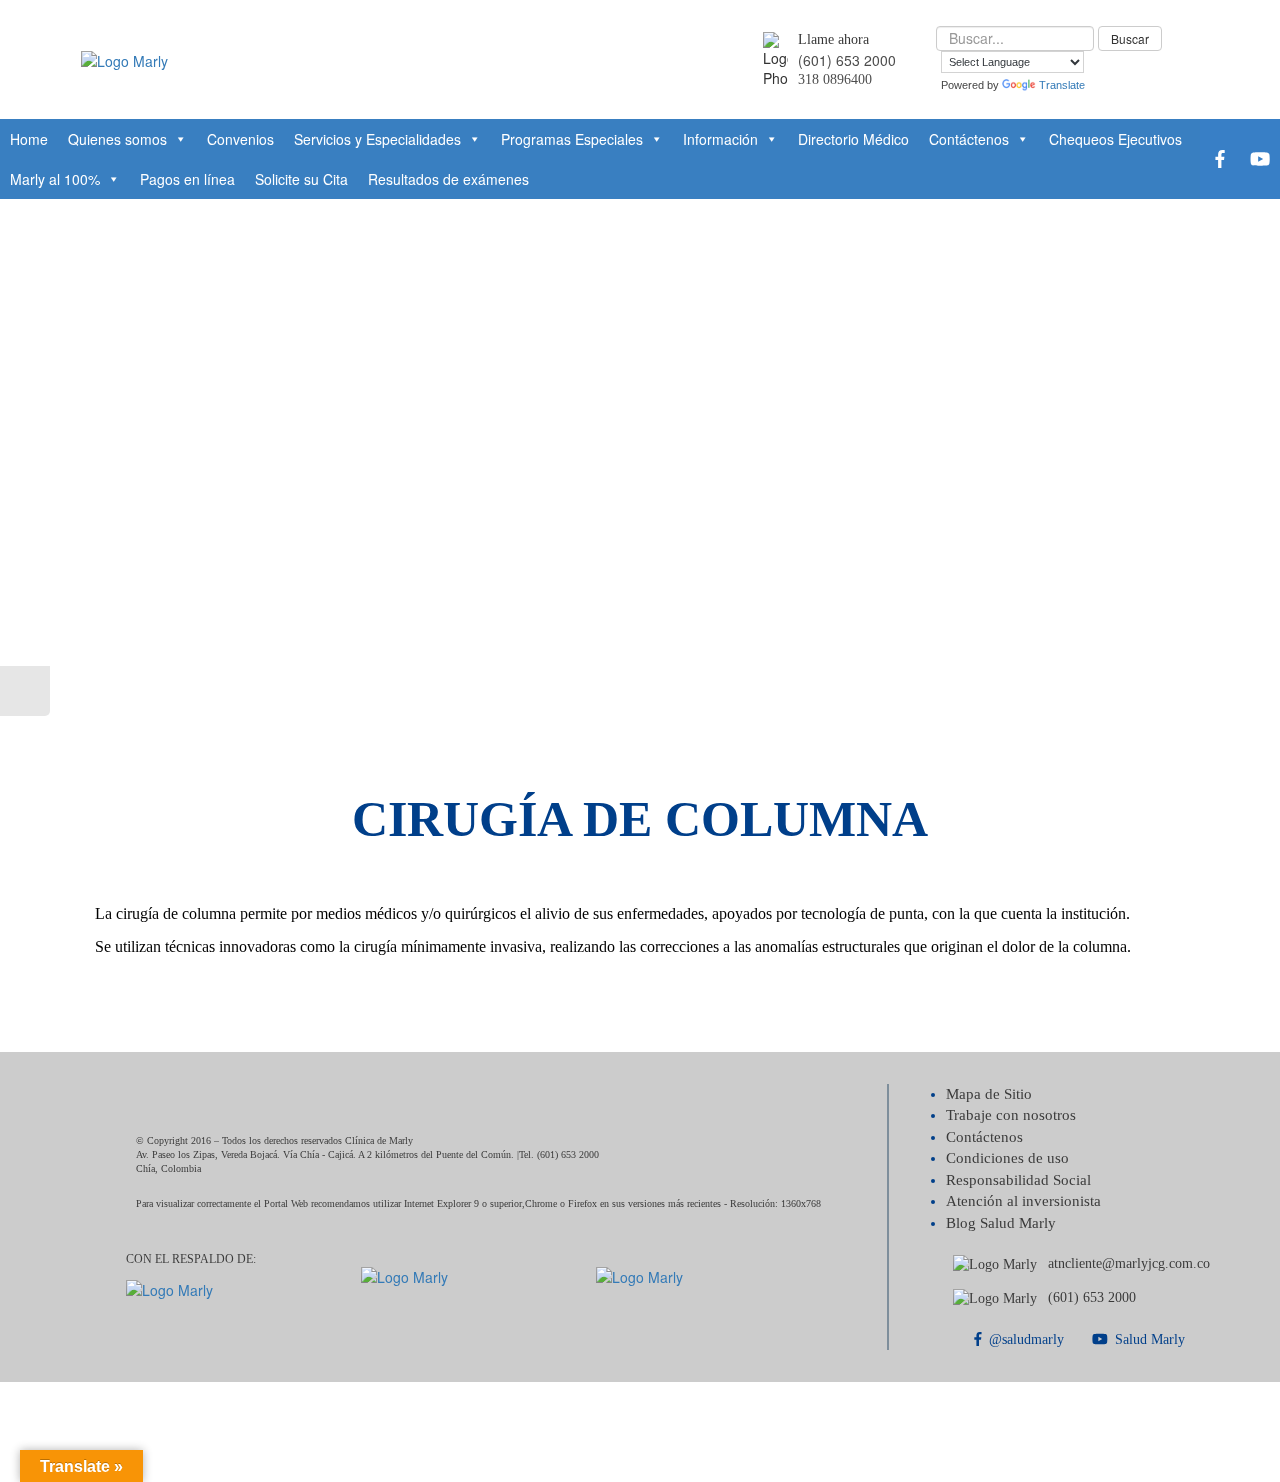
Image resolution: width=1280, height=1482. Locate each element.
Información (720, 139)
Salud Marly (1150, 1339)
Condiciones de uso (1007, 1158)
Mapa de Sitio (989, 1094)
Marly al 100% (55, 179)
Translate (1062, 85)
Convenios (240, 139)
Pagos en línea (187, 179)
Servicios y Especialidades (377, 139)
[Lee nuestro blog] (25, 691)
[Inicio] (124, 58)
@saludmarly (1026, 1339)
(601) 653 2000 (847, 60)
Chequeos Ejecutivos (1115, 139)
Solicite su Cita (301, 179)
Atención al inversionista (1023, 1201)
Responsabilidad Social (1018, 1180)
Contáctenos (969, 139)
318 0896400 (835, 79)
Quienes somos (117, 139)
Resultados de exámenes (448, 179)
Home (29, 139)
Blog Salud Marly (1001, 1223)
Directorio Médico (853, 139)
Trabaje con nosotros (1011, 1115)
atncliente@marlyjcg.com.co (1129, 1263)
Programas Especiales (572, 139)
